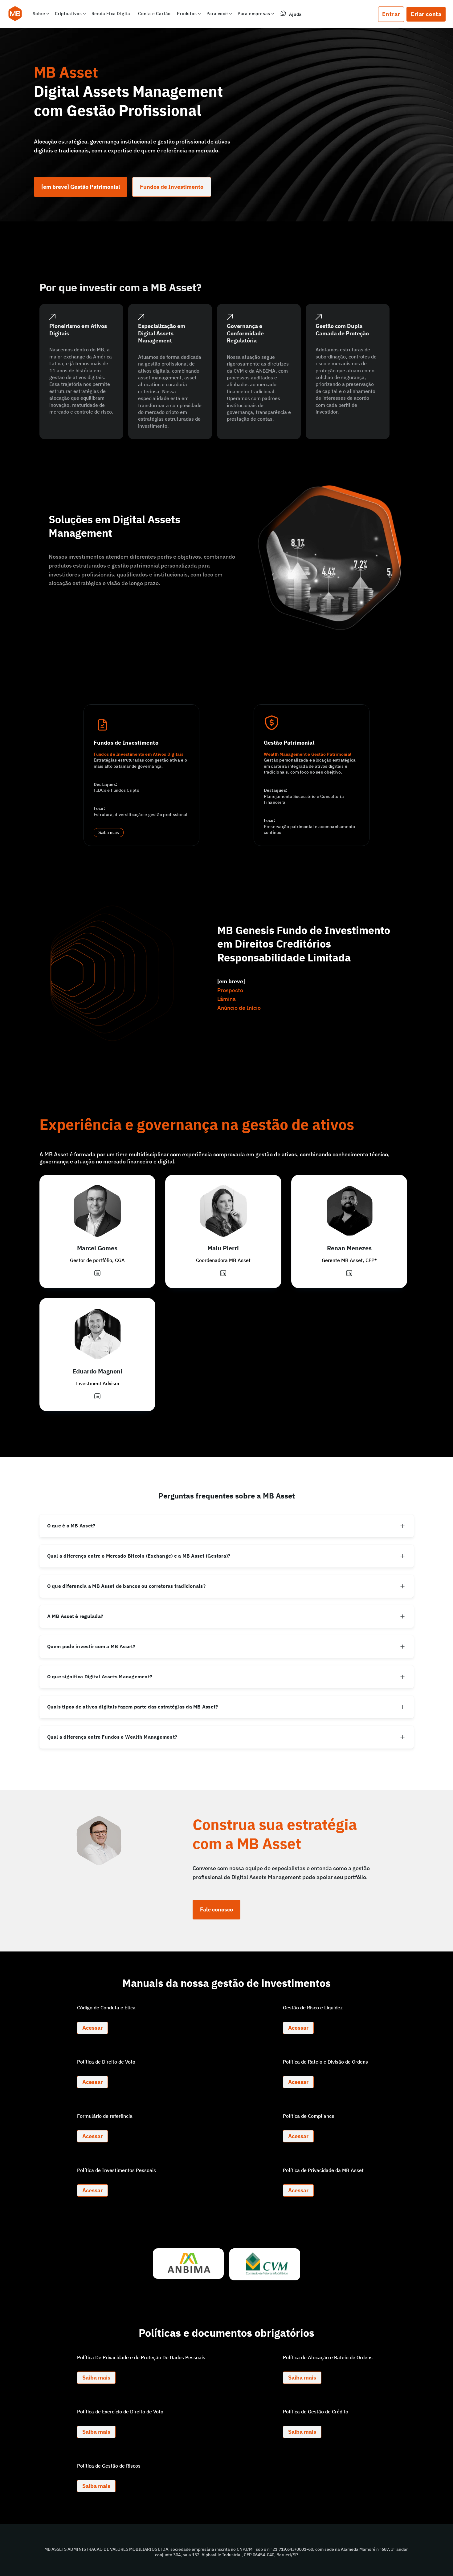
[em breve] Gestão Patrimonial (81, 187)
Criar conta (426, 14)
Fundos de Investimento (172, 187)
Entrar (391, 14)
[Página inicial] (15, 14)
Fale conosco (216, 1909)
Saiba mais (109, 833)
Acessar (92, 2028)
